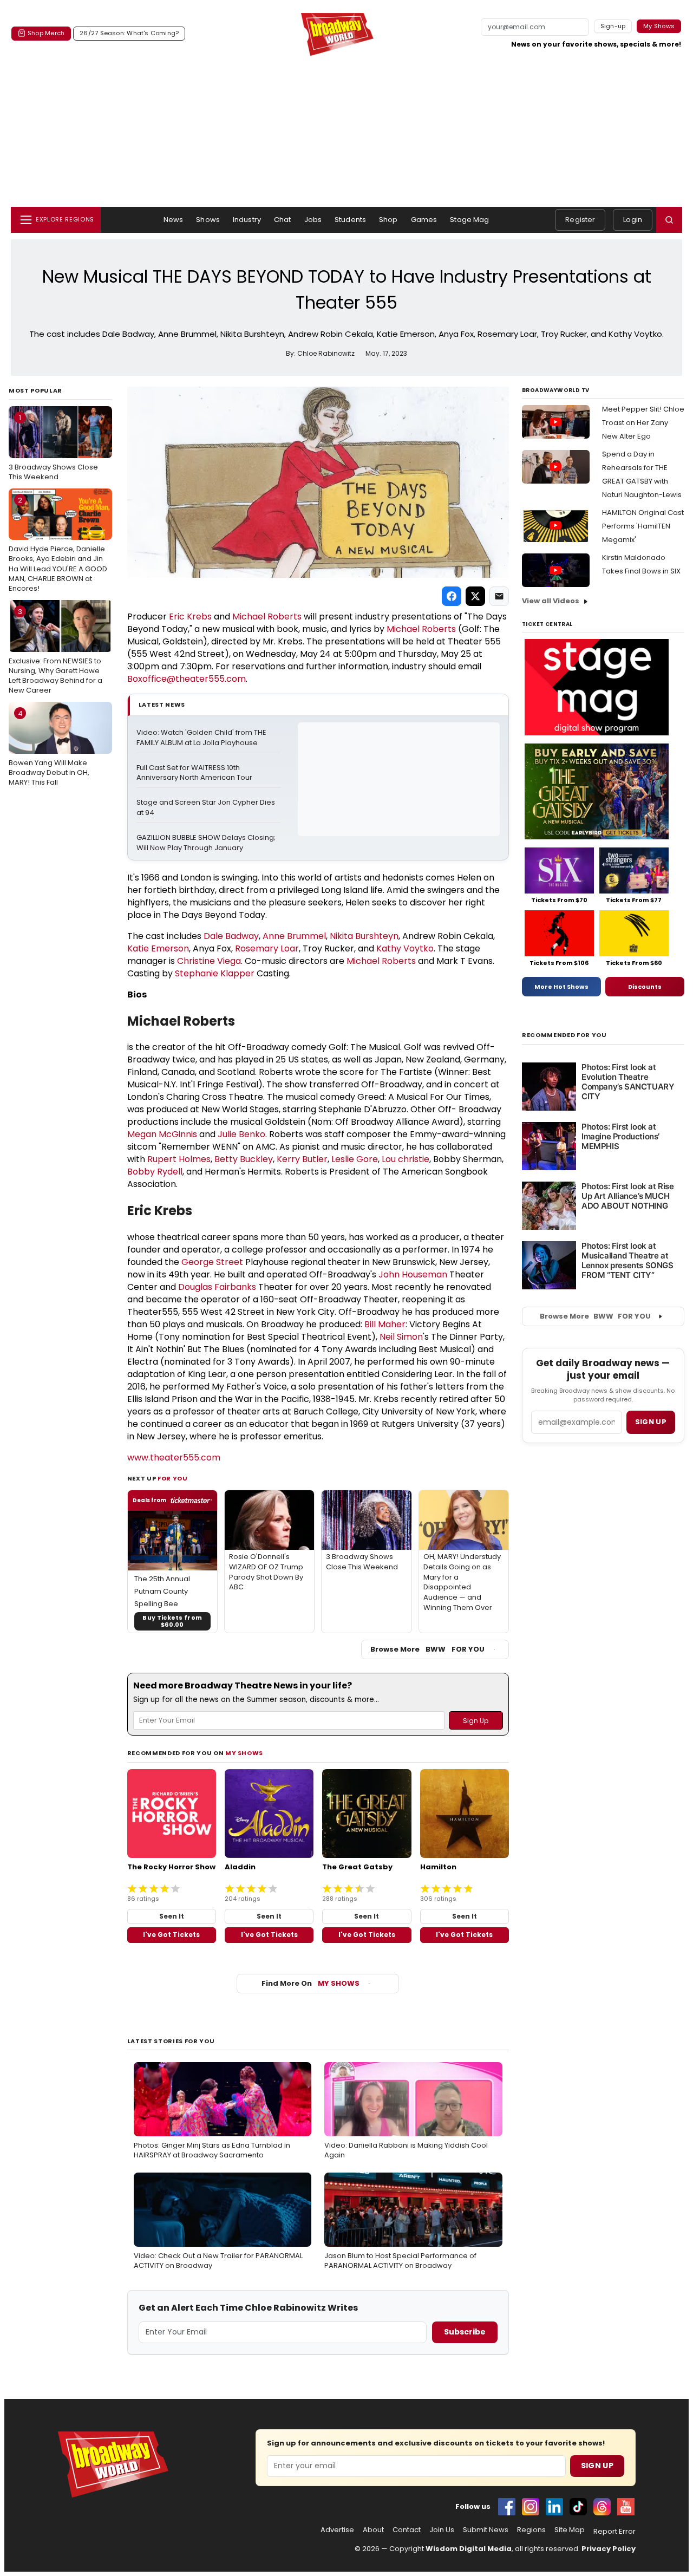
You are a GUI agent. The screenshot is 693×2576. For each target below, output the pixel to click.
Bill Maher (385, 1324)
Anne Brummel (294, 936)
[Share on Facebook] (452, 596)
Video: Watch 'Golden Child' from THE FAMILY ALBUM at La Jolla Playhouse (202, 738)
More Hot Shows (561, 987)
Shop (388, 220)
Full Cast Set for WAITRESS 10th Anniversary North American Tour (194, 773)
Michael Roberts (267, 617)
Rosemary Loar (267, 948)
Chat (283, 220)
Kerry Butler (302, 1159)
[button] (669, 220)
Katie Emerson (158, 948)
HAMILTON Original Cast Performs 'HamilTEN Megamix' (643, 526)
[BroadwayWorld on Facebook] (507, 2507)
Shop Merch (46, 33)
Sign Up (597, 2466)
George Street (212, 1262)
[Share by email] (499, 596)
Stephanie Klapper (215, 973)
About (373, 2530)
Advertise (337, 2530)
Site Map (570, 2530)
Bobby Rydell (155, 1172)
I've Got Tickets (171, 1935)
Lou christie (406, 1159)
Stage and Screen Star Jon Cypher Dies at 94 (207, 808)
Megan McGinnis (162, 1134)
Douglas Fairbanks (217, 1287)
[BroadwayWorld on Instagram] (531, 2507)
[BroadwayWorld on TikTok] (578, 2507)
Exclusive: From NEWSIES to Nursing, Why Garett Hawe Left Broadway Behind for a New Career (55, 651)
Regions (531, 2530)
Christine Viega (209, 961)
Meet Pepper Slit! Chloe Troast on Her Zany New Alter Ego (643, 423)
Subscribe (465, 2332)
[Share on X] (475, 596)
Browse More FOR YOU (427, 1649)
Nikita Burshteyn (364, 936)
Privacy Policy (609, 2549)
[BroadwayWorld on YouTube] (626, 2507)
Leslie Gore (355, 1159)
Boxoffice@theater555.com (187, 679)
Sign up (651, 1422)
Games (424, 220)
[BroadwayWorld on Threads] (602, 2507)
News (174, 220)
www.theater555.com (174, 1457)
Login (633, 220)
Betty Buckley (244, 1159)
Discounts (645, 987)
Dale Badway (231, 936)
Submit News (486, 2530)
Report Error (614, 2532)
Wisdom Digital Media (469, 2549)
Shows (208, 220)
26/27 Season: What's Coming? (129, 33)
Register (580, 220)
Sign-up (613, 26)
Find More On (310, 1983)
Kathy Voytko (405, 948)
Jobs (313, 220)
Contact (407, 2530)
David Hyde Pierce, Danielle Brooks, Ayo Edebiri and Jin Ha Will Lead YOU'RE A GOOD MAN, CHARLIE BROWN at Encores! (58, 544)
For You (173, 1478)
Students (350, 220)
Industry (247, 220)
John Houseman (413, 1274)
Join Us (442, 2530)
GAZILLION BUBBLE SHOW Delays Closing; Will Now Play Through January (207, 843)
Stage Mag (469, 220)
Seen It (172, 1916)
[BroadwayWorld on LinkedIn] (554, 2507)
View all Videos (551, 601)
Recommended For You (564, 1035)
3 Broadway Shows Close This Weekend (53, 447)
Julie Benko (241, 1134)
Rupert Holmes (179, 1159)
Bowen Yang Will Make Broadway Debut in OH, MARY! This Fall (49, 748)
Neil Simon (401, 1337)
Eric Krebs (190, 617)
